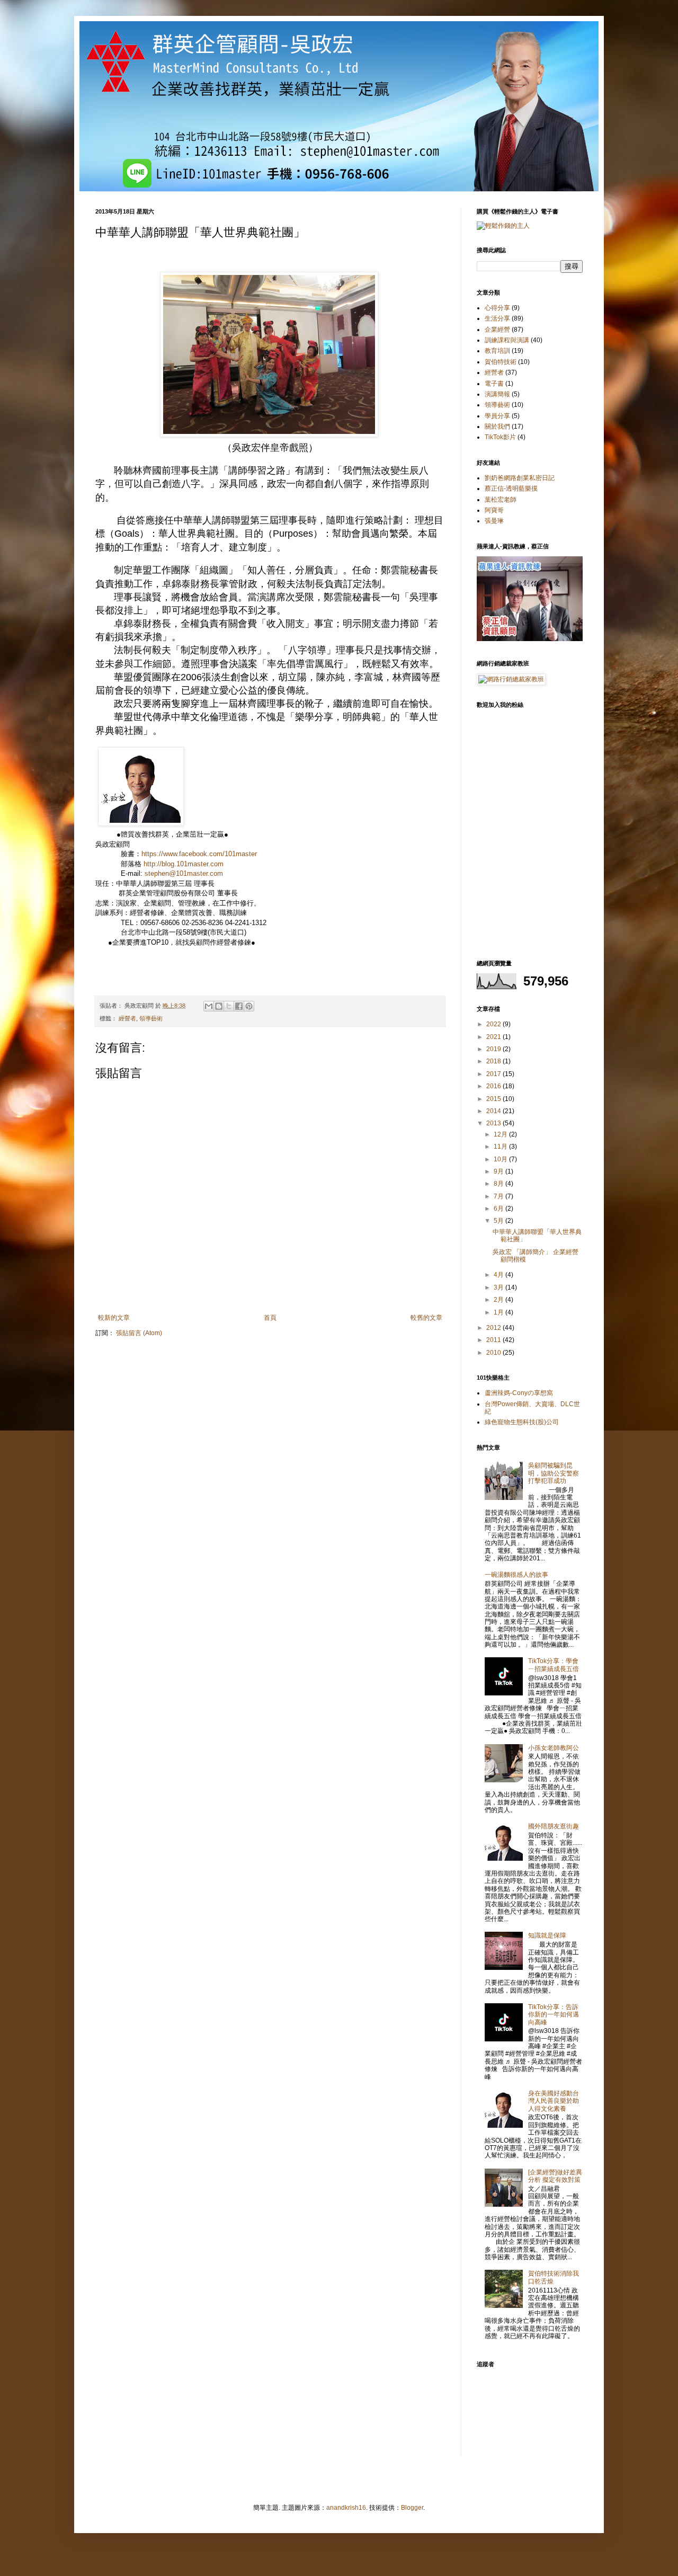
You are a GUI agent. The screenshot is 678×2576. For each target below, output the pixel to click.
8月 (499, 1184)
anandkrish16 (346, 2508)
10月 (501, 1159)
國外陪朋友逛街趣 (554, 1826)
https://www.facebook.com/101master (199, 854)
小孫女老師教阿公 (554, 1748)
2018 (494, 1061)
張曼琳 (494, 521)
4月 (499, 1275)
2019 (494, 1049)
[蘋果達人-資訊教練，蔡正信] (530, 639)
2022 (494, 1024)
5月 (499, 1221)
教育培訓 (497, 351)
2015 (494, 1099)
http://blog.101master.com (184, 864)
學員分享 (497, 416)
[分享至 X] (229, 1006)
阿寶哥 (494, 510)
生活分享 (497, 318)
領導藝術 (151, 1018)
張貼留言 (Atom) (139, 1333)
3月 (499, 1287)
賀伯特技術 (501, 362)
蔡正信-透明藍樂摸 (511, 488)
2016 (494, 1086)
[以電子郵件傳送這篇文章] (209, 1006)
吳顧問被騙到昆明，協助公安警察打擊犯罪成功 (554, 1473)
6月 (499, 1209)
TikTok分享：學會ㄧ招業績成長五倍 (554, 1665)
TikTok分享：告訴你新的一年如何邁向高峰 (554, 2015)
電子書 (494, 384)
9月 (499, 1171)
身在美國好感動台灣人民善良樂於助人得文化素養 (554, 2101)
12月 (501, 1134)
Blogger (412, 2508)
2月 (499, 1300)
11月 (501, 1147)
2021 (494, 1037)
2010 (494, 1353)
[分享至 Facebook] (239, 1006)
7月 (499, 1196)
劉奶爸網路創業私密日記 (520, 478)
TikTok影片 (500, 437)
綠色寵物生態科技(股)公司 (522, 1422)
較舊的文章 (426, 1318)
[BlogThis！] (219, 1006)
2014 (494, 1111)
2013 (494, 1123)
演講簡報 (497, 394)
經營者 (127, 1018)
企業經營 (497, 330)
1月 (499, 1312)
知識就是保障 (547, 1935)
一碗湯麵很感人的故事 (516, 1575)
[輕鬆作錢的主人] (503, 226)
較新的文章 (114, 1318)
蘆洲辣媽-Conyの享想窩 (519, 1393)
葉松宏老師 (501, 500)
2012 (494, 1328)
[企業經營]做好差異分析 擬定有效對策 (555, 2176)
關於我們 (497, 427)
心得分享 (497, 308)
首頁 (270, 1318)
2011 (494, 1340)
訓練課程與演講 (507, 340)
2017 (494, 1074)
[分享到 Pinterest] (249, 1006)
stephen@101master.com (184, 873)
